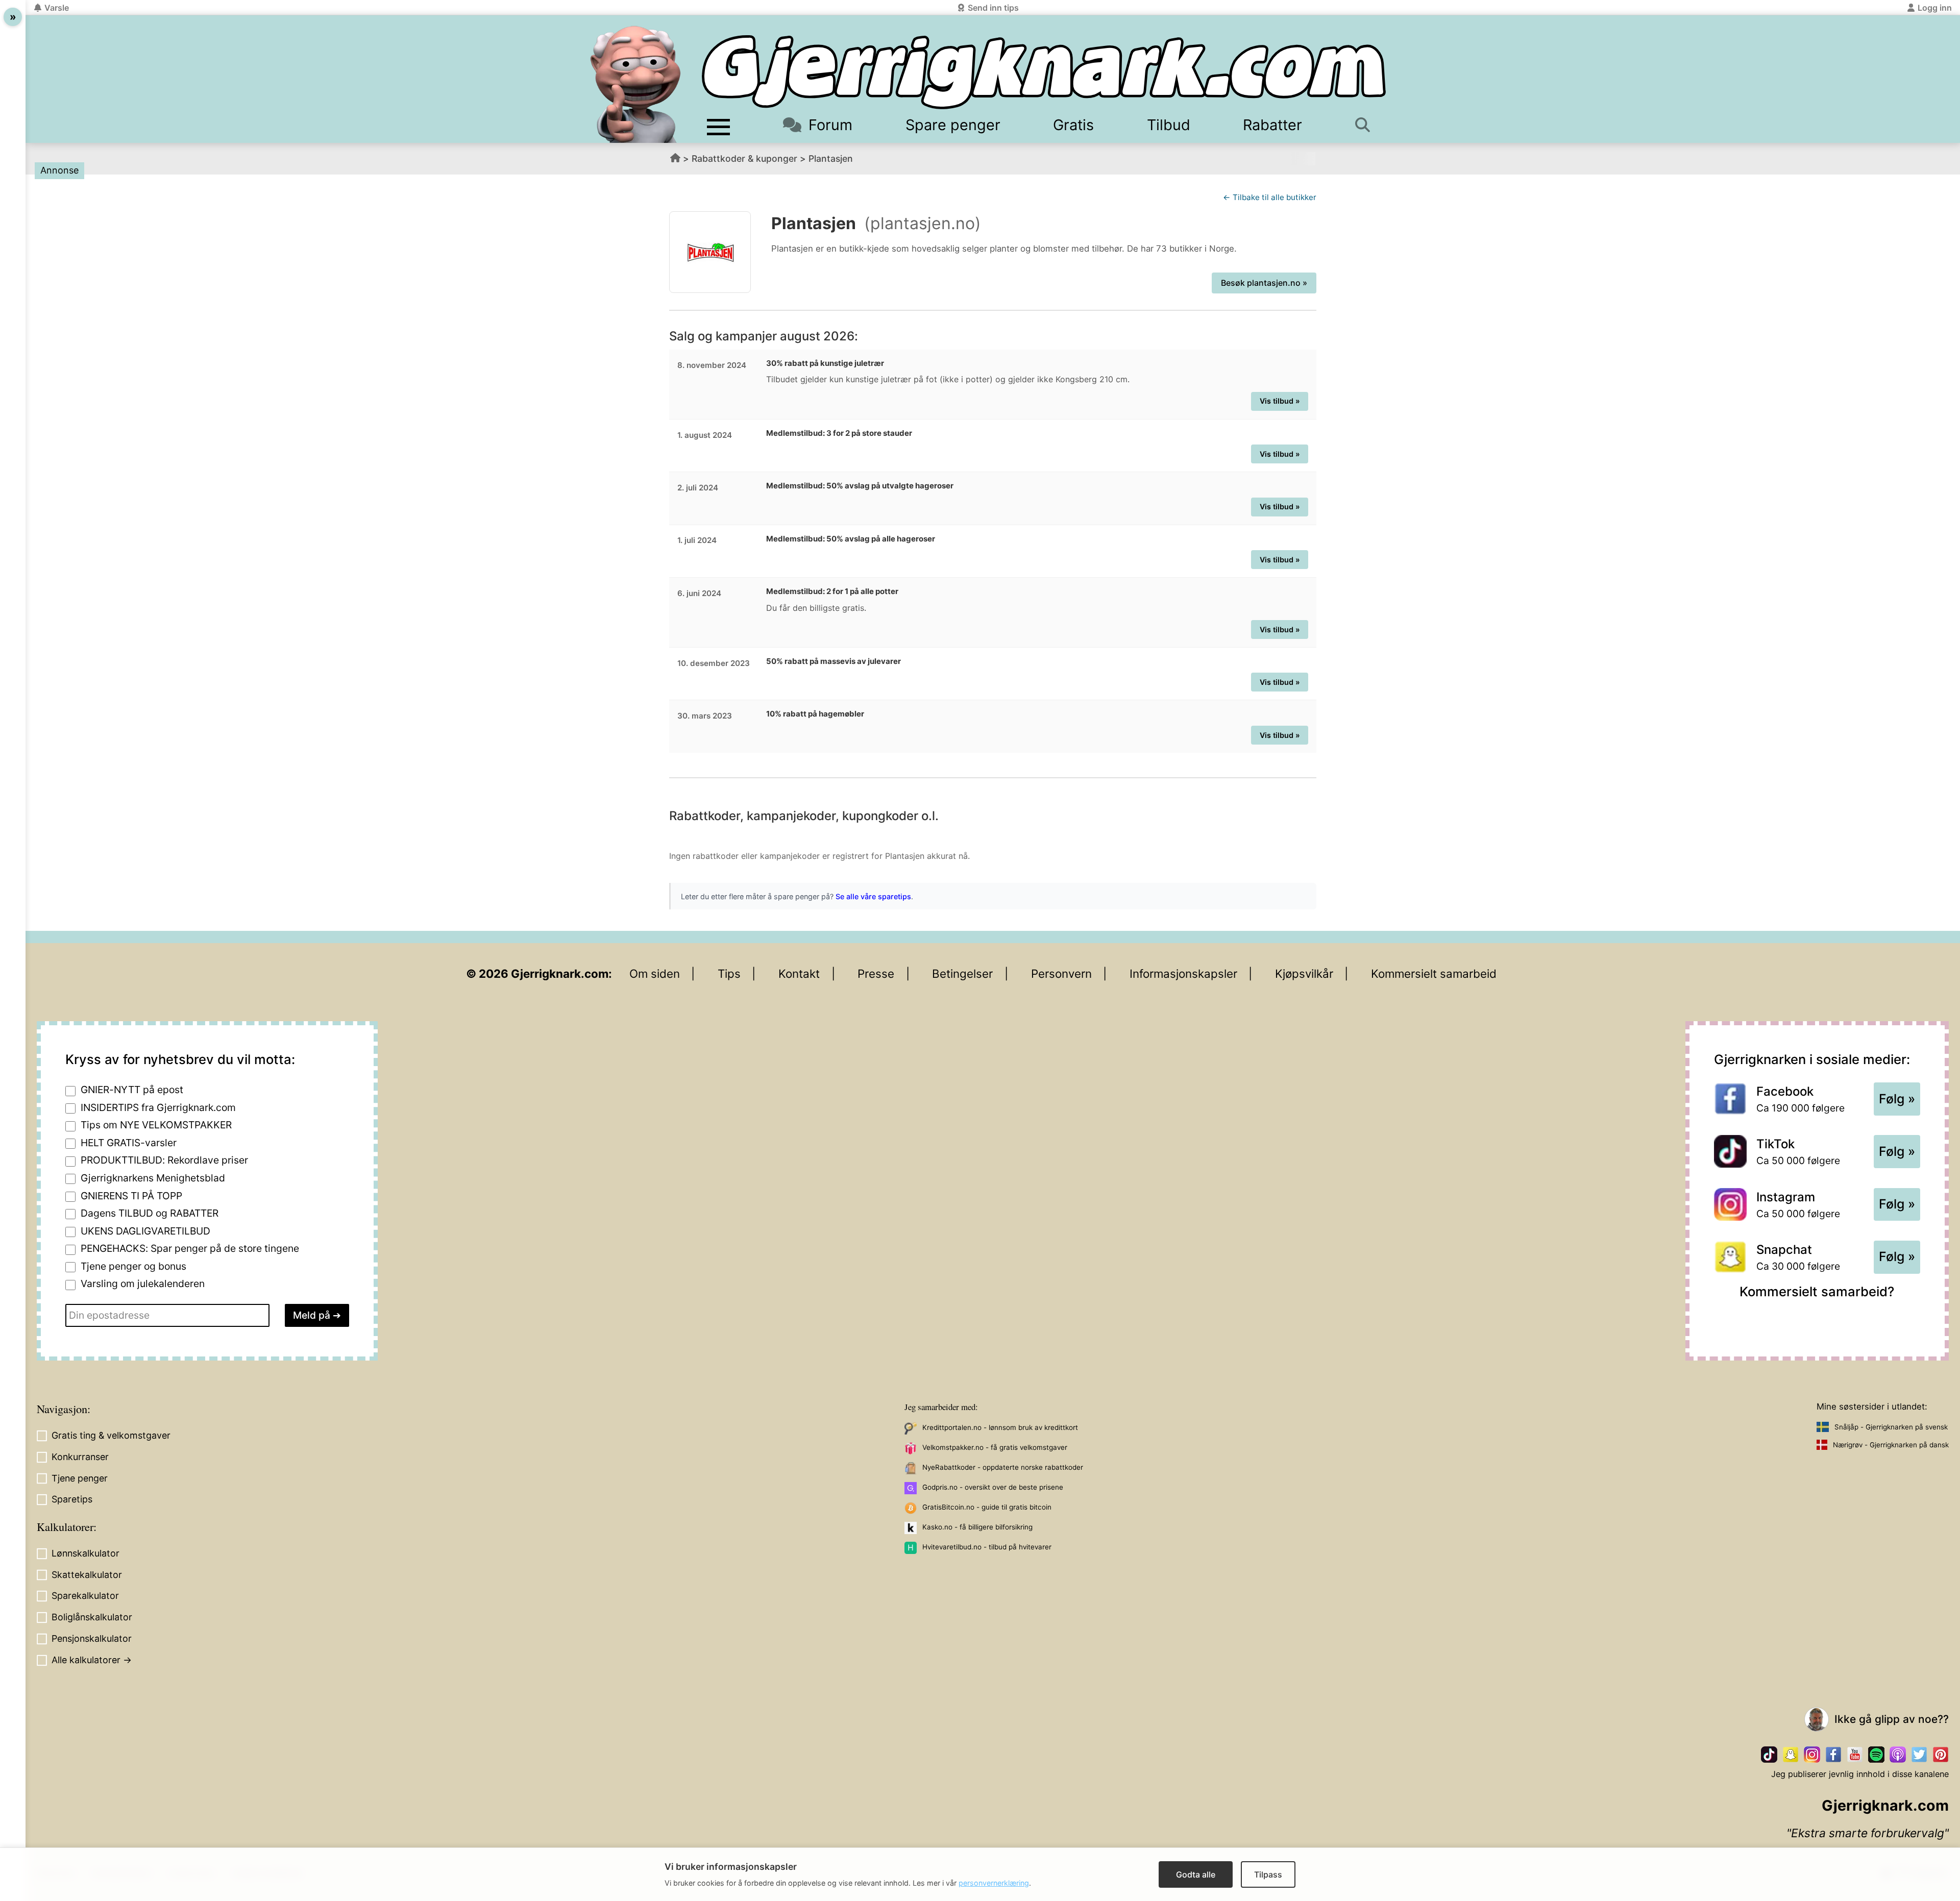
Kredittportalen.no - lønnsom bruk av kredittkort (1000, 1427)
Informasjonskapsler (1183, 973)
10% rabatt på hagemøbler (815, 714)
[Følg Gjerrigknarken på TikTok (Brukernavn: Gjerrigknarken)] (1769, 1755)
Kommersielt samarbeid (1434, 973)
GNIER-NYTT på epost (132, 1090)
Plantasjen (831, 158)
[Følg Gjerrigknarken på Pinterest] (1941, 1755)
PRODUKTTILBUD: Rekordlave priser (164, 1160)
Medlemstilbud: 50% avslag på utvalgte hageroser (860, 486)
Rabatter (1272, 125)
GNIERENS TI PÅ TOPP (131, 1196)
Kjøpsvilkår (1304, 973)
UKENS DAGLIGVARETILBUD (145, 1231)
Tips (729, 973)
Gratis (1073, 125)
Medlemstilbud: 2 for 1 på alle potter (832, 591)
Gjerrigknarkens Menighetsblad (153, 1178)
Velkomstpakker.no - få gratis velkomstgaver (995, 1447)
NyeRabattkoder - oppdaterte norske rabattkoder (1003, 1467)
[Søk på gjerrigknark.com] (1368, 125)
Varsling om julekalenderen (143, 1283)
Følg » (1897, 1099)
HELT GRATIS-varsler (129, 1143)
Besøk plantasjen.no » (1264, 283)
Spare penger (953, 125)
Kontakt (799, 973)
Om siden (655, 973)
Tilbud (1169, 125)
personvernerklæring (994, 1883)
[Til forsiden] (1044, 72)
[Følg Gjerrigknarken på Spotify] (1876, 1755)
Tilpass (1268, 1874)
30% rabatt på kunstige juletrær (825, 363)
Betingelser (962, 973)
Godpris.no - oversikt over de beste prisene (993, 1487)
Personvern (1061, 973)
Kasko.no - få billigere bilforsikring (977, 1527)
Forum (830, 125)
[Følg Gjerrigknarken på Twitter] (1919, 1755)
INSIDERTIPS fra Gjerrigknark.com (158, 1107)
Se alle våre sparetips (873, 896)
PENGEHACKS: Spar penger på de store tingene (190, 1248)
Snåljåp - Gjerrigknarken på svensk (1891, 1427)
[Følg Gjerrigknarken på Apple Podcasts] (1898, 1755)
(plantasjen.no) (923, 223)
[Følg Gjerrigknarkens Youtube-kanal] (1855, 1755)
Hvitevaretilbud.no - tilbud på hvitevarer (987, 1547)
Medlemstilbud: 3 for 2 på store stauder (839, 433)
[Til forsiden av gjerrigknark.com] (635, 84)
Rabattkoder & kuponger (744, 158)
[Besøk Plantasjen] (710, 252)
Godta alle (1196, 1874)
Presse (876, 973)
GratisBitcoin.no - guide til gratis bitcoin (987, 1507)
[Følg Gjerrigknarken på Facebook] (1833, 1755)
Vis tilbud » (1280, 401)
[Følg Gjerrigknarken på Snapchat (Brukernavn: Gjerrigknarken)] (1791, 1755)
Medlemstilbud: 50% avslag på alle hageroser (851, 539)
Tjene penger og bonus (133, 1266)
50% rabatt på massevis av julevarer (834, 661)
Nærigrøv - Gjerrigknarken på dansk (1891, 1445)
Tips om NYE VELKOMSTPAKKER (156, 1125)
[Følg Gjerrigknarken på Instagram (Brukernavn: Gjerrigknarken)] (1812, 1755)
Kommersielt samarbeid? (1817, 1291)
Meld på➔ (317, 1315)
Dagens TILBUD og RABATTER (150, 1213)
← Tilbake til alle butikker (1270, 197)
